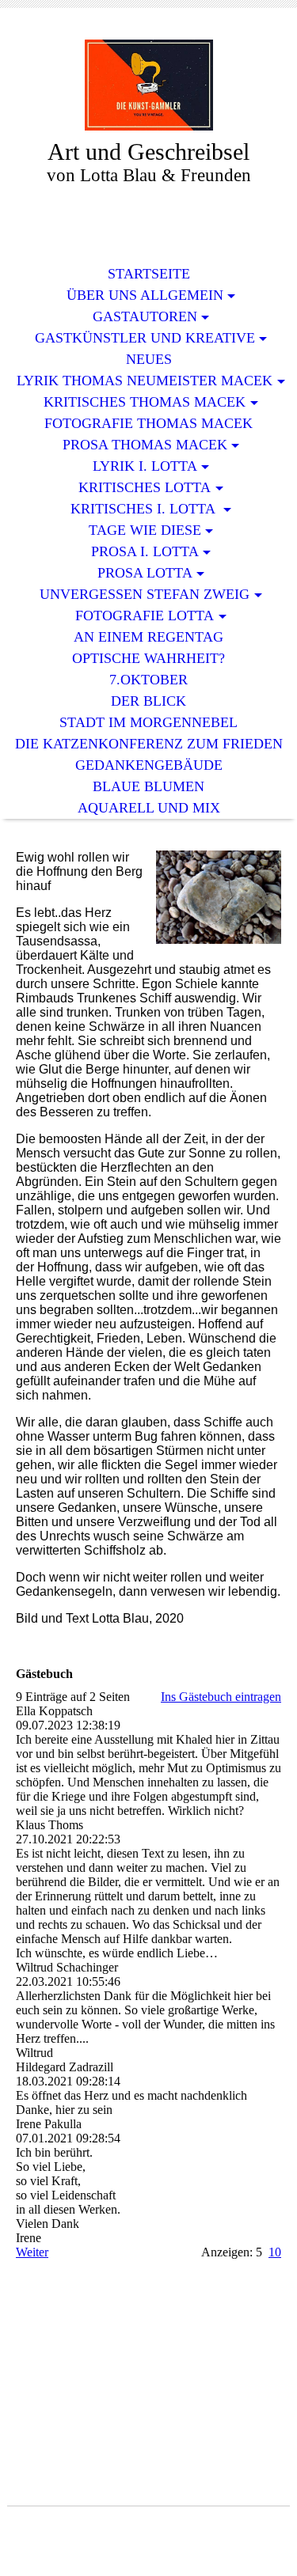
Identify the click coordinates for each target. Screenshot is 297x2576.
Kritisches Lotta (145, 487)
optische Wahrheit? (148, 658)
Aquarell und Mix (149, 808)
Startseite (149, 274)
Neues (149, 359)
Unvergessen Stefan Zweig (145, 594)
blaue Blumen (148, 786)
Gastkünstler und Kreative (145, 338)
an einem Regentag (148, 637)
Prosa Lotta (145, 573)
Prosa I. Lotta (145, 551)
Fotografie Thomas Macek (148, 423)
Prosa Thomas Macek (145, 445)
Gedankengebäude (149, 765)
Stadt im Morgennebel (148, 722)
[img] (149, 85)
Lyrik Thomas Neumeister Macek (145, 381)
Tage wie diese (145, 530)
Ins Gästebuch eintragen (221, 1697)
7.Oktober (148, 680)
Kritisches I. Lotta (145, 509)
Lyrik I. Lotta (145, 466)
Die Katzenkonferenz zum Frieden (149, 744)
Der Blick (148, 701)
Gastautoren (145, 316)
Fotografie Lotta (145, 616)
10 (275, 2252)
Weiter (32, 2252)
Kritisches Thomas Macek (145, 402)
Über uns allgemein (145, 295)
